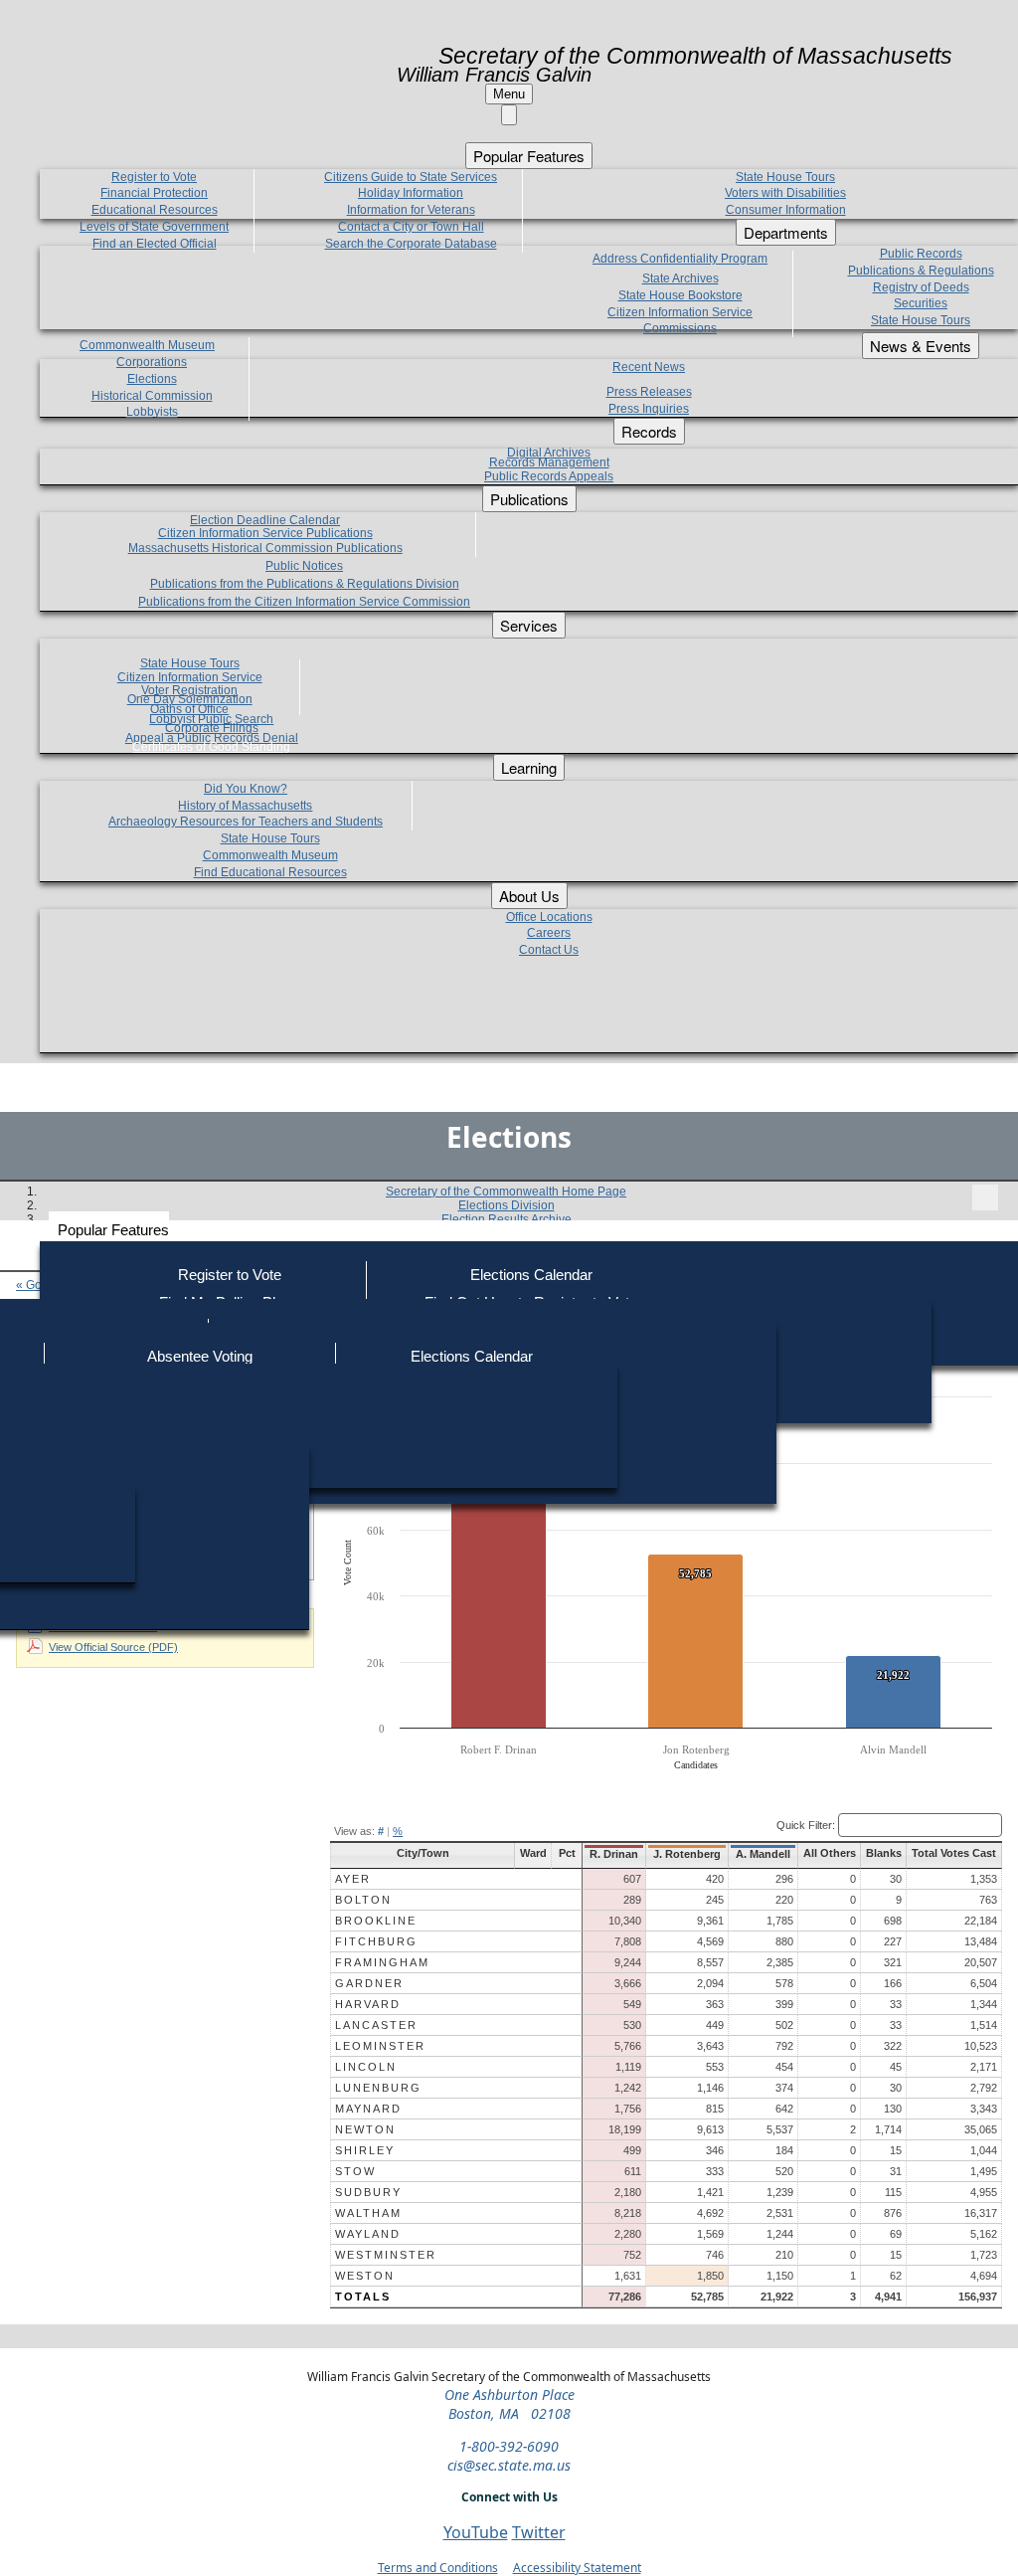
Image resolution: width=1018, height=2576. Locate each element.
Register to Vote (230, 1275)
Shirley (365, 2150)
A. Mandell (763, 1854)
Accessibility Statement (577, 2568)
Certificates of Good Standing (211, 747)
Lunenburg (378, 2088)
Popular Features (113, 1230)
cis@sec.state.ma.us (509, 2465)
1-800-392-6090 (509, 2446)
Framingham (382, 1962)
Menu (509, 94)
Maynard (368, 2109)
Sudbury (368, 2192)
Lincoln (366, 2067)
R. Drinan (614, 1854)
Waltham (368, 2213)
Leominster (380, 2046)
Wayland (368, 2234)
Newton (365, 2129)
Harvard (368, 2004)
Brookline (376, 1921)
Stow (355, 2171)
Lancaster (376, 2025)
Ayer (353, 1879)
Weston (365, 2276)
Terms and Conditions (438, 2568)
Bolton (363, 1900)
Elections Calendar (531, 1275)
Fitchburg (376, 1941)
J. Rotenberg (687, 1854)
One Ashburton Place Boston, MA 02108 (509, 2404)
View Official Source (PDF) (113, 1647)
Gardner (369, 1983)
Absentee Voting (200, 1356)
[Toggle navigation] (985, 1197)
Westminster (386, 2255)
